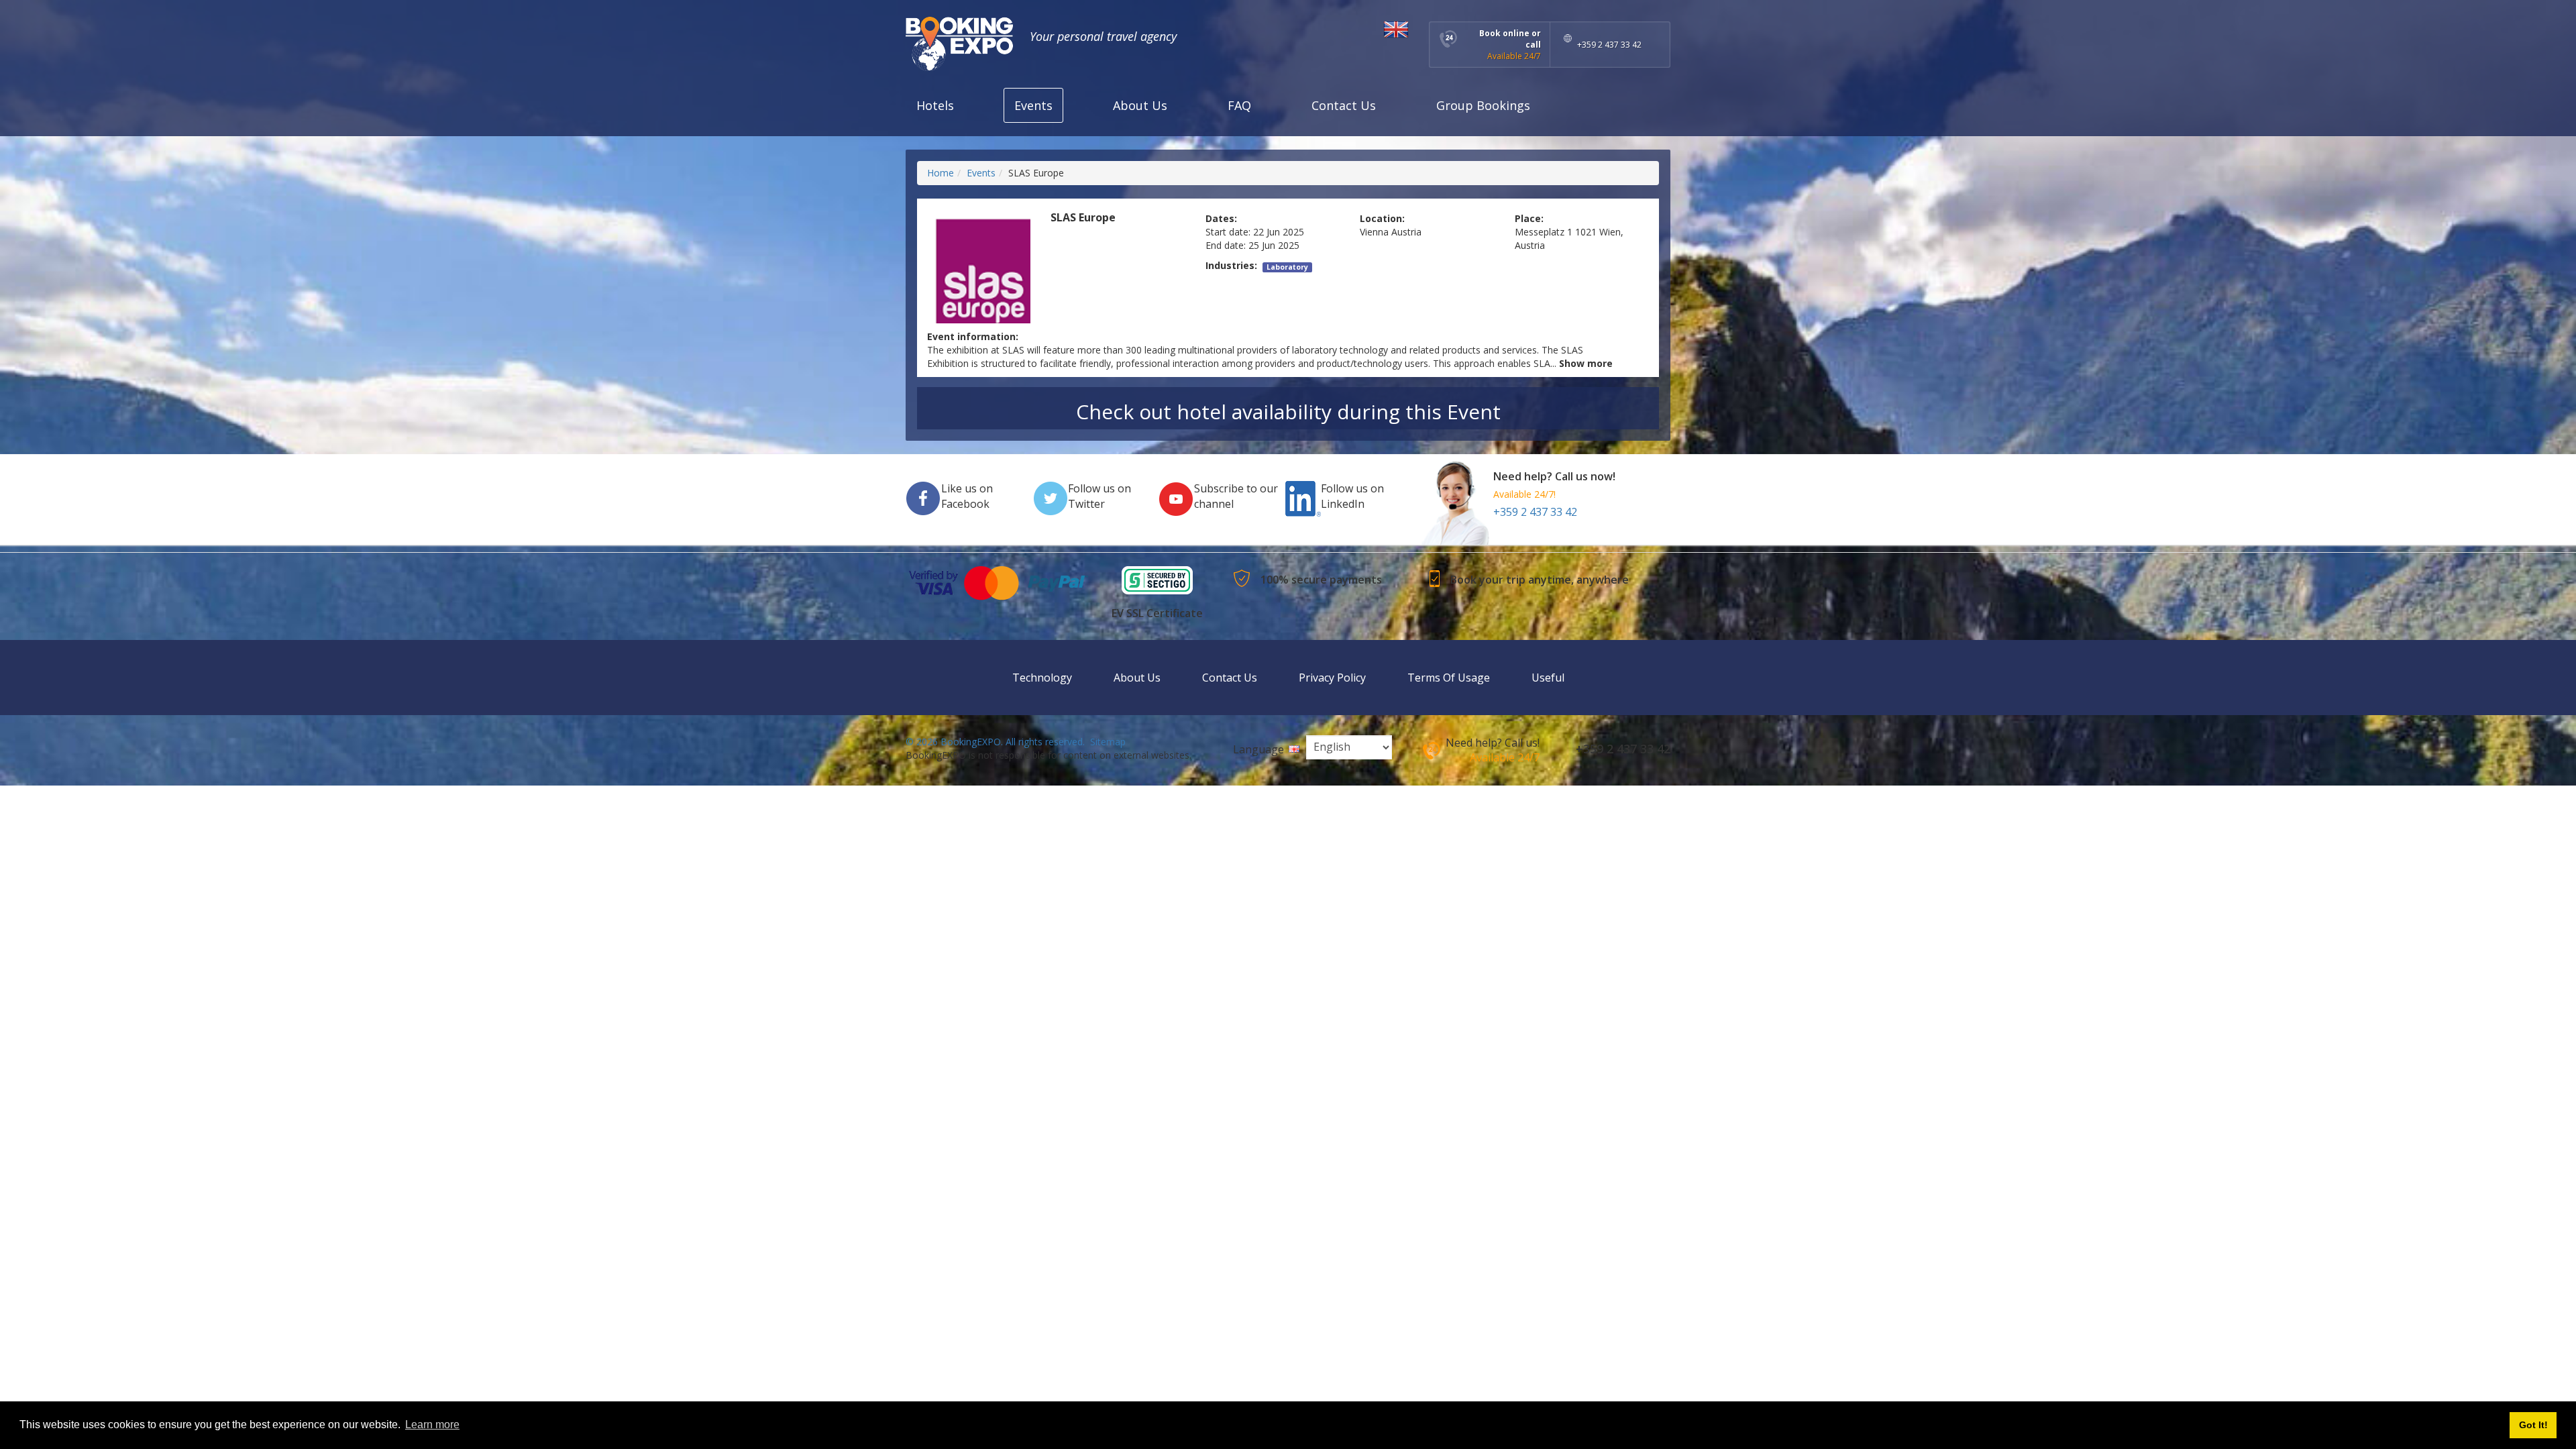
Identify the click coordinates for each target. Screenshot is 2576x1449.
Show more (1586, 363)
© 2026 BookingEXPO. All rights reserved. (995, 742)
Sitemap (1108, 742)
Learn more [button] (432, 1425)
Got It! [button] (2533, 1425)
